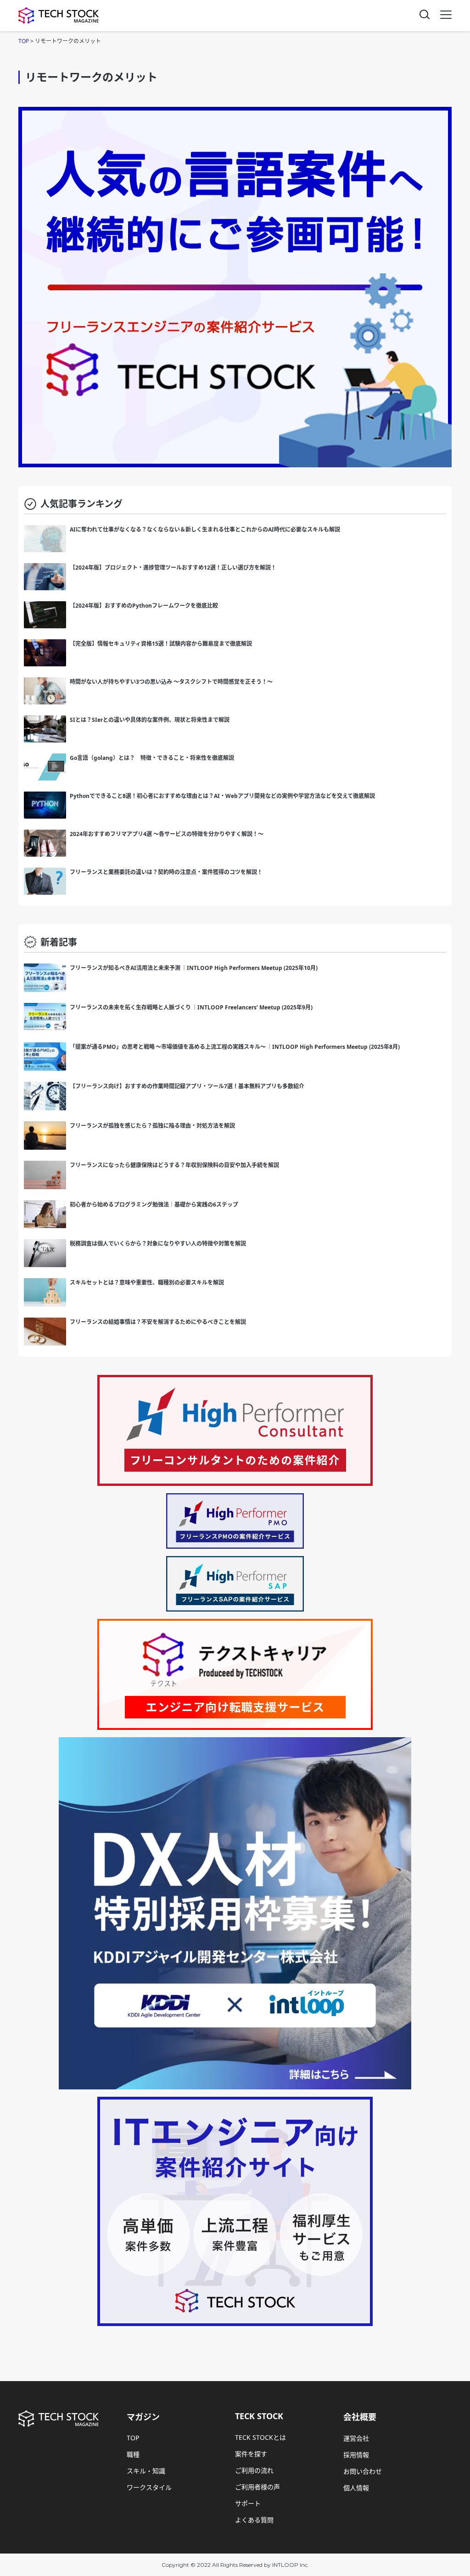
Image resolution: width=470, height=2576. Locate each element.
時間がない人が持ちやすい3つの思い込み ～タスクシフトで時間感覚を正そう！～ (171, 682)
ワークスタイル (149, 2487)
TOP (133, 2438)
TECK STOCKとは (260, 2437)
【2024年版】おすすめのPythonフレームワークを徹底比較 (144, 606)
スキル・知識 (146, 2471)
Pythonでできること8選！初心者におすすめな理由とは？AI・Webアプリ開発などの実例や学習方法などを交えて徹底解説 (222, 796)
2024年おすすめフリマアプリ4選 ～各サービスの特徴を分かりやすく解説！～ (167, 834)
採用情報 (356, 2455)
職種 (133, 2454)
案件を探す (251, 2454)
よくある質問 (254, 2520)
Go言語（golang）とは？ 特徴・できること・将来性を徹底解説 (152, 758)
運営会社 (356, 2438)
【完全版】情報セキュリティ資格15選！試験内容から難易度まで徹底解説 (161, 644)
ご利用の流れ (254, 2470)
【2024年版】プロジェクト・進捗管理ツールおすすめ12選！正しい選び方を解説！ (173, 568)
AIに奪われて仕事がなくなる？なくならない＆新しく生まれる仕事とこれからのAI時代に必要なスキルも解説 (208, 529)
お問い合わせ (363, 2471)
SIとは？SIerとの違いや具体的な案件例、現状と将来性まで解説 (150, 720)
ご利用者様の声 (257, 2487)
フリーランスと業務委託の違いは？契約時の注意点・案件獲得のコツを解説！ (166, 872)
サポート (248, 2503)
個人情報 (356, 2488)
